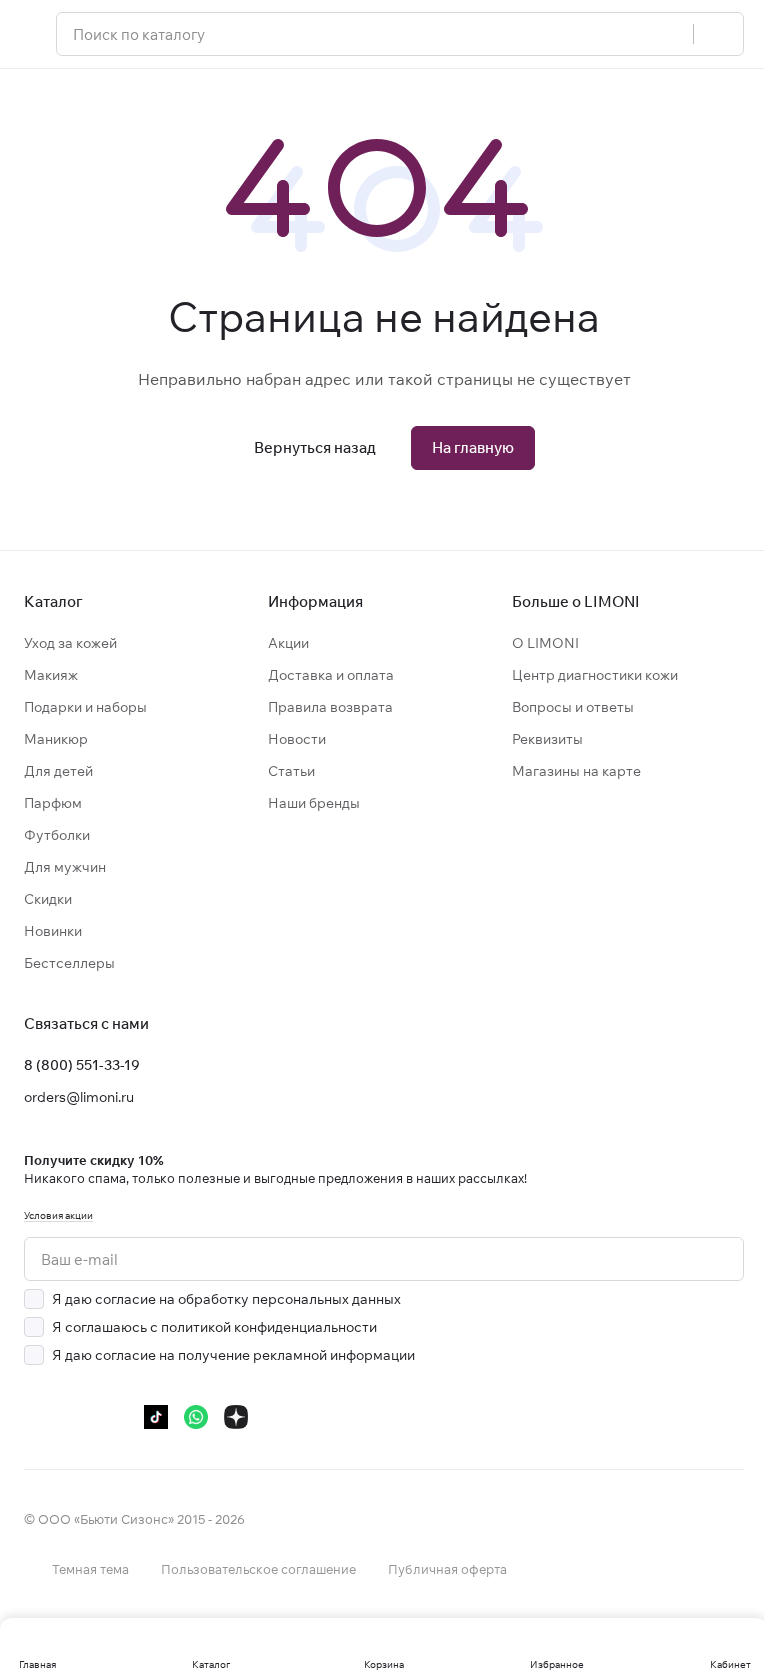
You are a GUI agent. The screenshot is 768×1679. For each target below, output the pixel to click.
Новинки (53, 931)
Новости (297, 739)
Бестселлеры (69, 963)
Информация (315, 601)
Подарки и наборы (85, 707)
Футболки (57, 835)
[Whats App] (196, 1417)
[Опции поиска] (667, 34)
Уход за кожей (70, 643)
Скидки (48, 899)
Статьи (291, 771)
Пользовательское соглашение (258, 1569)
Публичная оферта (447, 1569)
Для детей (58, 771)
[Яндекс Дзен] (236, 1417)
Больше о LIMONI (576, 601)
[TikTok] (156, 1417)
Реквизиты (547, 739)
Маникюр (56, 739)
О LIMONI (545, 643)
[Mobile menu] (32, 34)
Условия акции (58, 1215)
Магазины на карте (576, 771)
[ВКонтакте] (36, 1417)
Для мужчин (65, 867)
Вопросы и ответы (573, 707)
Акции (288, 643)
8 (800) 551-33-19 (82, 1065)
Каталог (53, 601)
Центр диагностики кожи (595, 675)
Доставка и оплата (331, 675)
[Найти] (718, 34)
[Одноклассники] (116, 1417)
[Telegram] (76, 1417)
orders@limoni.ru (79, 1097)
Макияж (51, 675)
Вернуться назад (315, 447)
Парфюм (53, 803)
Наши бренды (314, 803)
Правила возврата (330, 707)
